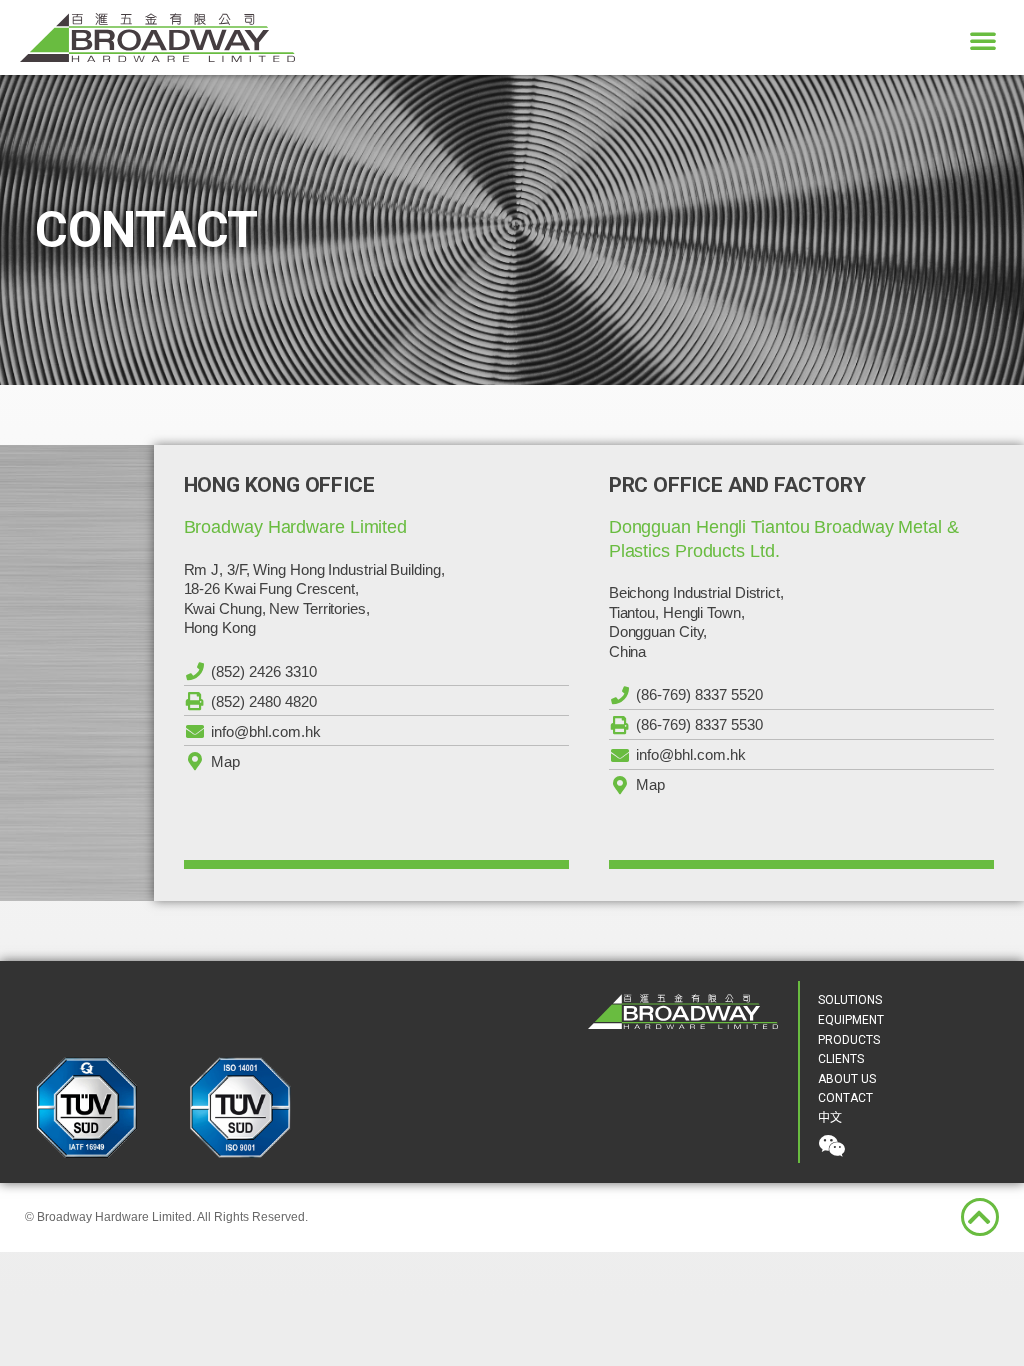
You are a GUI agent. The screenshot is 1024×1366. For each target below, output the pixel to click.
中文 (830, 1118)
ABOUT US (847, 1079)
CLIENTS (841, 1059)
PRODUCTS (849, 1040)
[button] (983, 40)
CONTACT (845, 1098)
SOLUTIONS (850, 1000)
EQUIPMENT (851, 1020)
